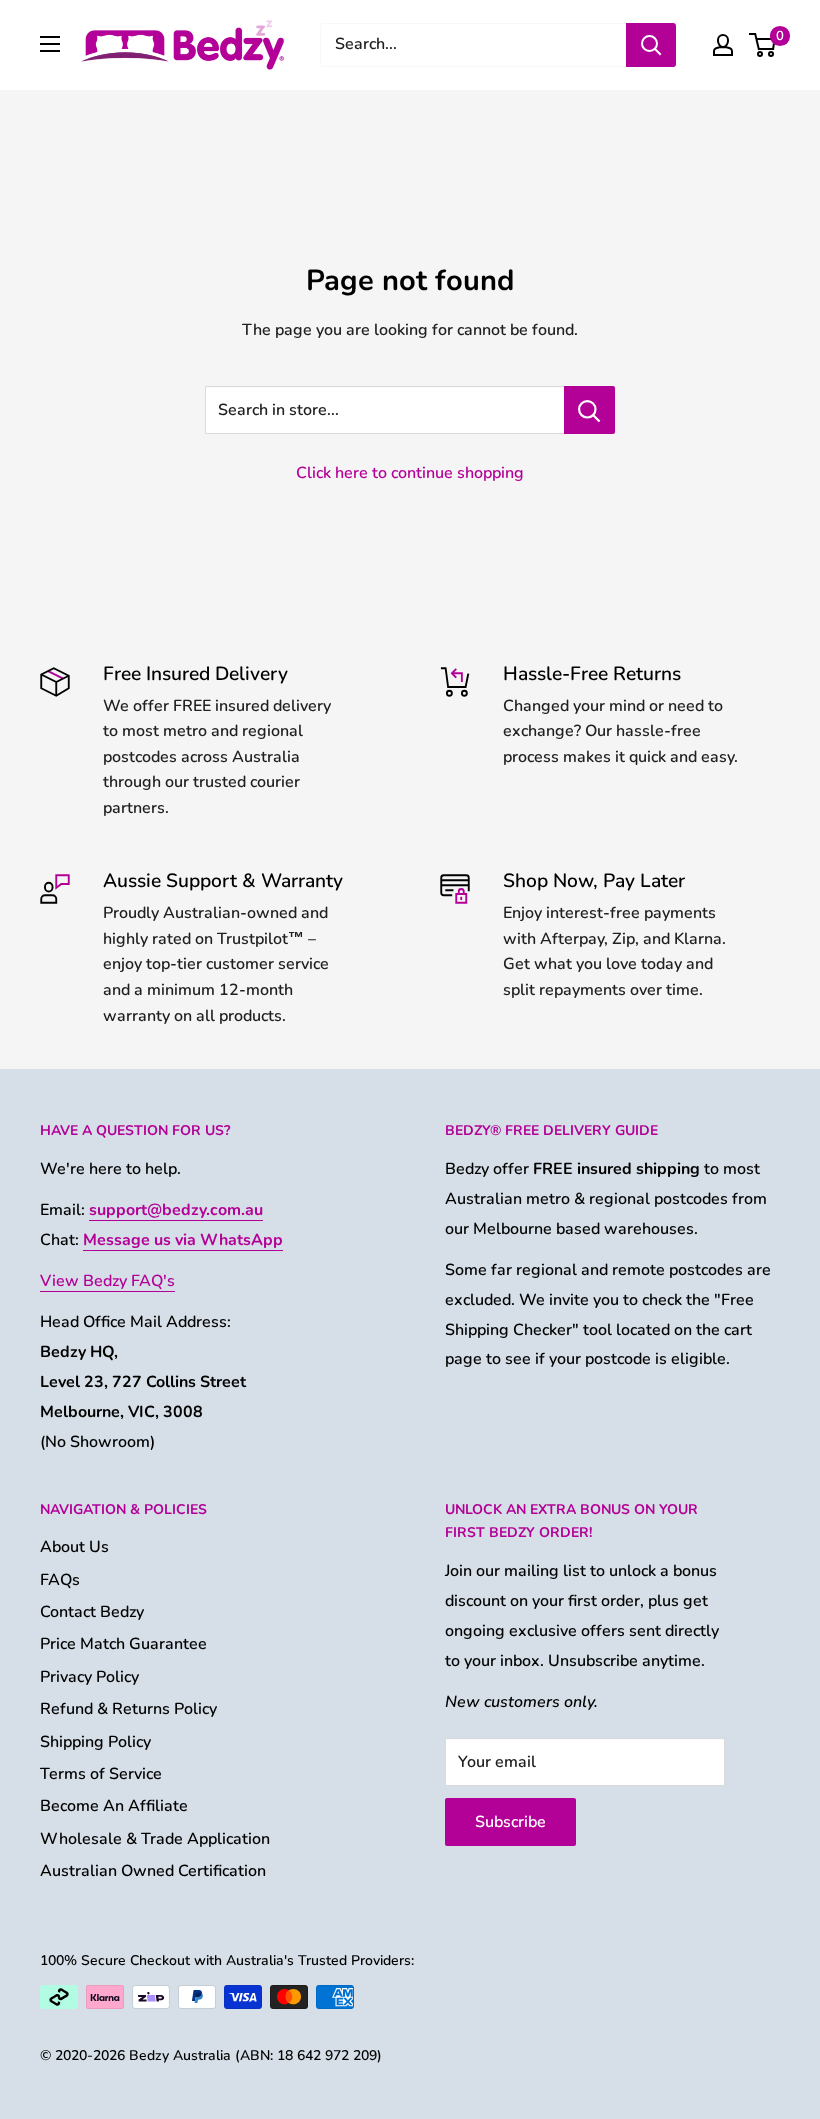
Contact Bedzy (92, 1612)
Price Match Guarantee (123, 1644)
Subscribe (510, 1822)
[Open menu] (50, 44)
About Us (74, 1547)
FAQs (60, 1580)
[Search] (651, 45)
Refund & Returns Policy (128, 1709)
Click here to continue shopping (410, 473)
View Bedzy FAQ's (107, 1281)
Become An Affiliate (114, 1806)
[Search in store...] (589, 410)
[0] (763, 45)
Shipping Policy (95, 1742)
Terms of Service (101, 1774)
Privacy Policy (89, 1677)
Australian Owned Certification (153, 1871)
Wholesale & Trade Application (155, 1839)
